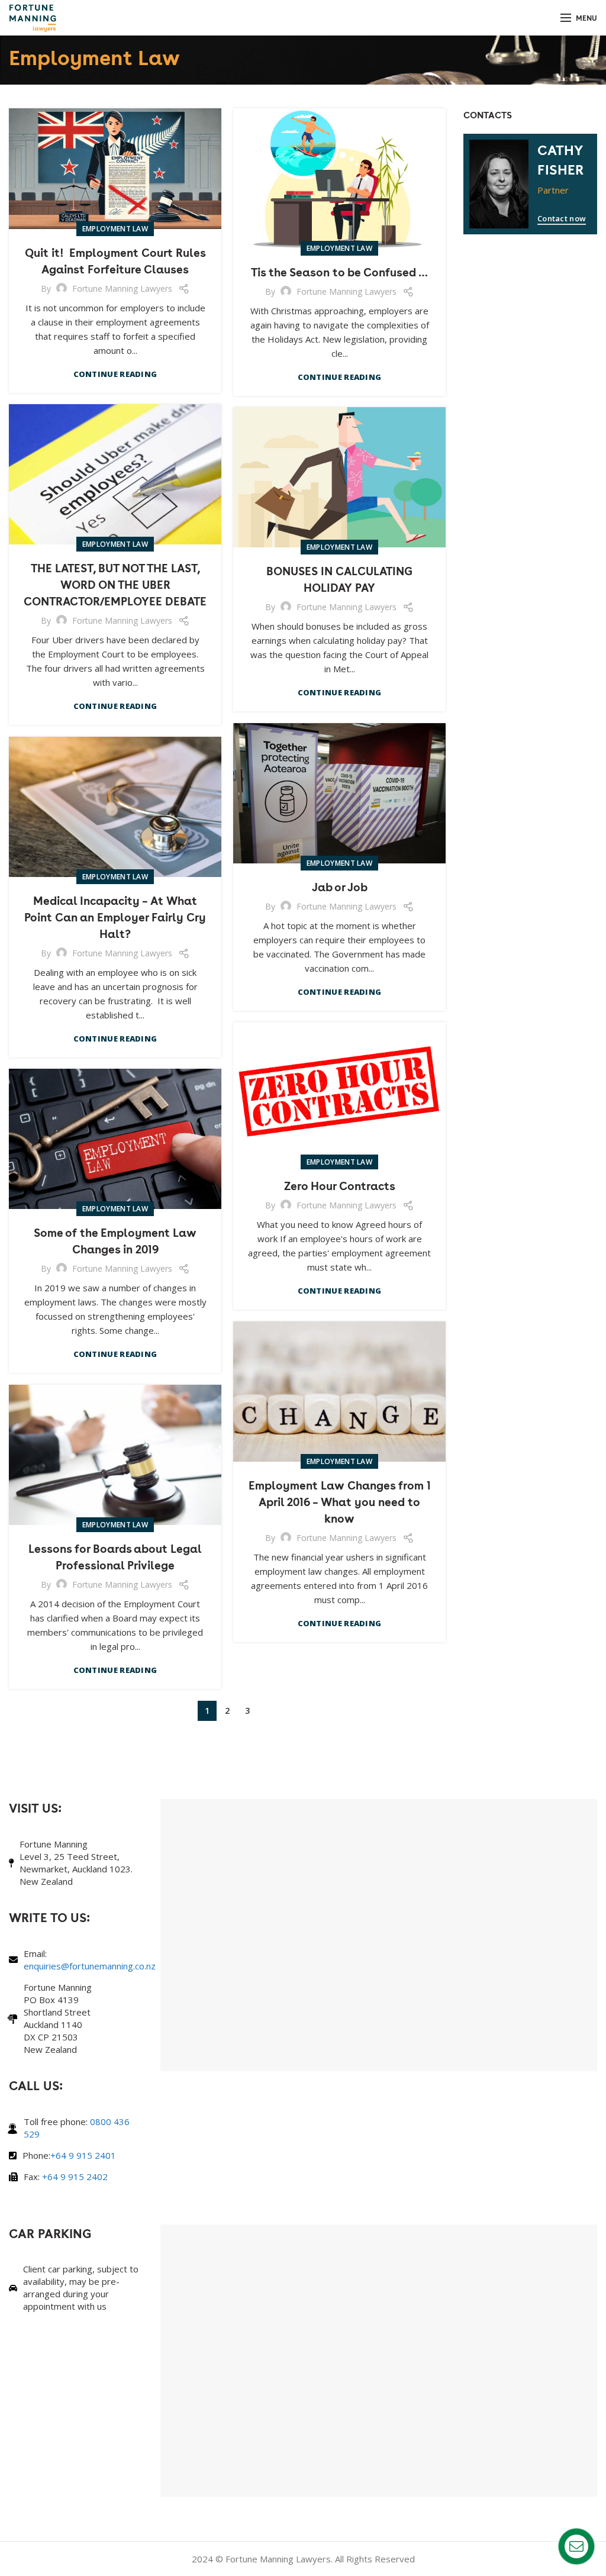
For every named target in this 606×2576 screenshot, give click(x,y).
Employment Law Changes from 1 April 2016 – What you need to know (340, 1501)
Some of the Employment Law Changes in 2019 (115, 1240)
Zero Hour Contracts (340, 1185)
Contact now (562, 218)
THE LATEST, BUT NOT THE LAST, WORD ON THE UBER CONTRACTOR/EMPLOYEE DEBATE (115, 584)
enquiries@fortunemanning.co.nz (90, 1966)
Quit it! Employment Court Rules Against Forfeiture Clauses (115, 260)
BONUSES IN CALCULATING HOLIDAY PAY (339, 579)
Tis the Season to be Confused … (339, 272)
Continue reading (115, 374)
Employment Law (115, 229)
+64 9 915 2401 (83, 2155)
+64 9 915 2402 (75, 2177)
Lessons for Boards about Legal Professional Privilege (115, 1556)
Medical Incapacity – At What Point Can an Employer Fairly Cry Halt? (115, 917)
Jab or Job (340, 886)
